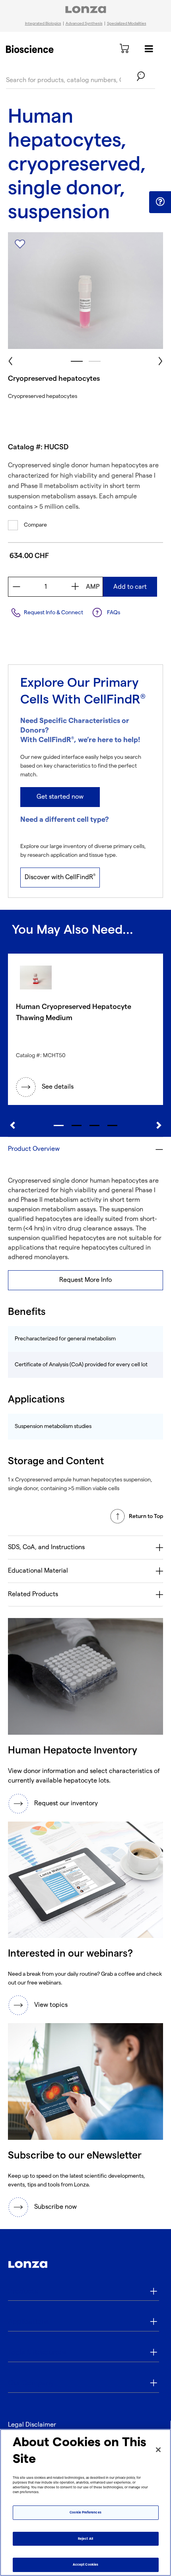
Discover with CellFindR (60, 877)
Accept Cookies (85, 2565)
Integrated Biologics (43, 24)
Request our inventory (66, 1803)
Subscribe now (55, 2207)
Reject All (85, 2539)
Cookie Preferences (85, 2512)
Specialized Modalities (127, 24)
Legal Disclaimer (32, 2425)
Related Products (33, 1594)
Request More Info (85, 1280)
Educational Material (38, 1571)
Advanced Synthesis (84, 24)
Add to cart (130, 587)
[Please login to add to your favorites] (20, 244)
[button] (160, 202)
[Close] (158, 2450)
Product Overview (34, 1149)
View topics (51, 2005)
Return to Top (146, 1516)
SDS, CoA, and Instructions (46, 1547)
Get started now (60, 797)
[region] (85, 2503)
